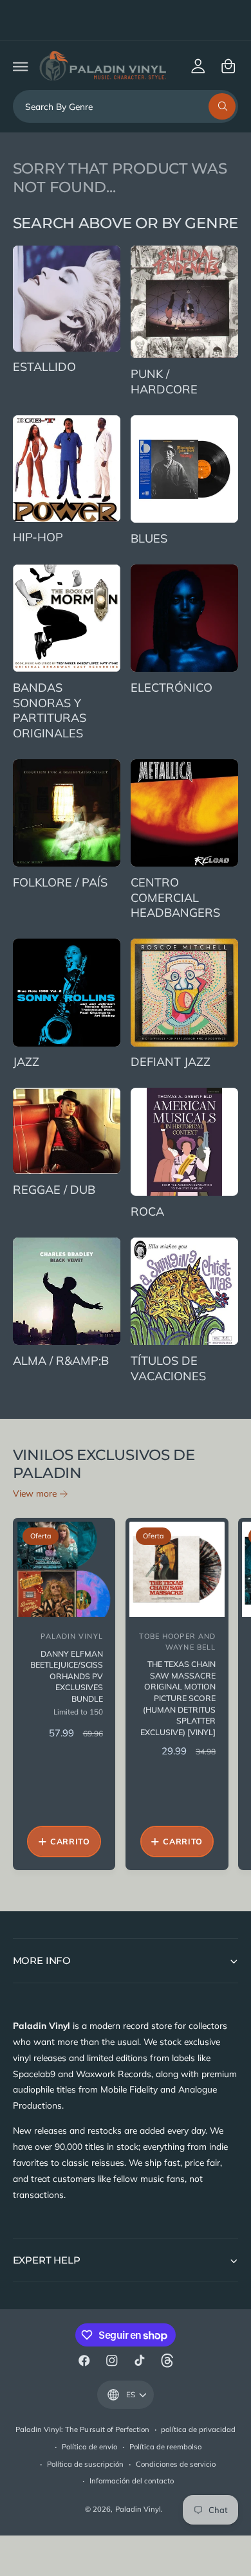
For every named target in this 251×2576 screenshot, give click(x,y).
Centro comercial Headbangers (175, 897)
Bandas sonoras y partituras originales (50, 710)
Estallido (44, 367)
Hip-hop (38, 537)
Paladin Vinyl (138, 2509)
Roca (147, 1211)
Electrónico (172, 688)
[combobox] (126, 106)
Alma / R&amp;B (61, 1361)
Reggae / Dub (54, 1190)
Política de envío (89, 2447)
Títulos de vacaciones (168, 1368)
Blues (149, 538)
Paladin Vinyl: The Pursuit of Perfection (82, 2429)
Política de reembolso (165, 2447)
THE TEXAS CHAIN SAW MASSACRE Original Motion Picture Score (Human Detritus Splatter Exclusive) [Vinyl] (178, 1698)
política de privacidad (198, 2429)
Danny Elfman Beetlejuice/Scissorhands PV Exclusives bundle (67, 1677)
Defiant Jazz (171, 1062)
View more (35, 1493)
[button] (20, 66)
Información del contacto (132, 2481)
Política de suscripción (85, 2464)
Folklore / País (60, 882)
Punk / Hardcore (164, 382)
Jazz (26, 1062)
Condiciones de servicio (176, 2464)
